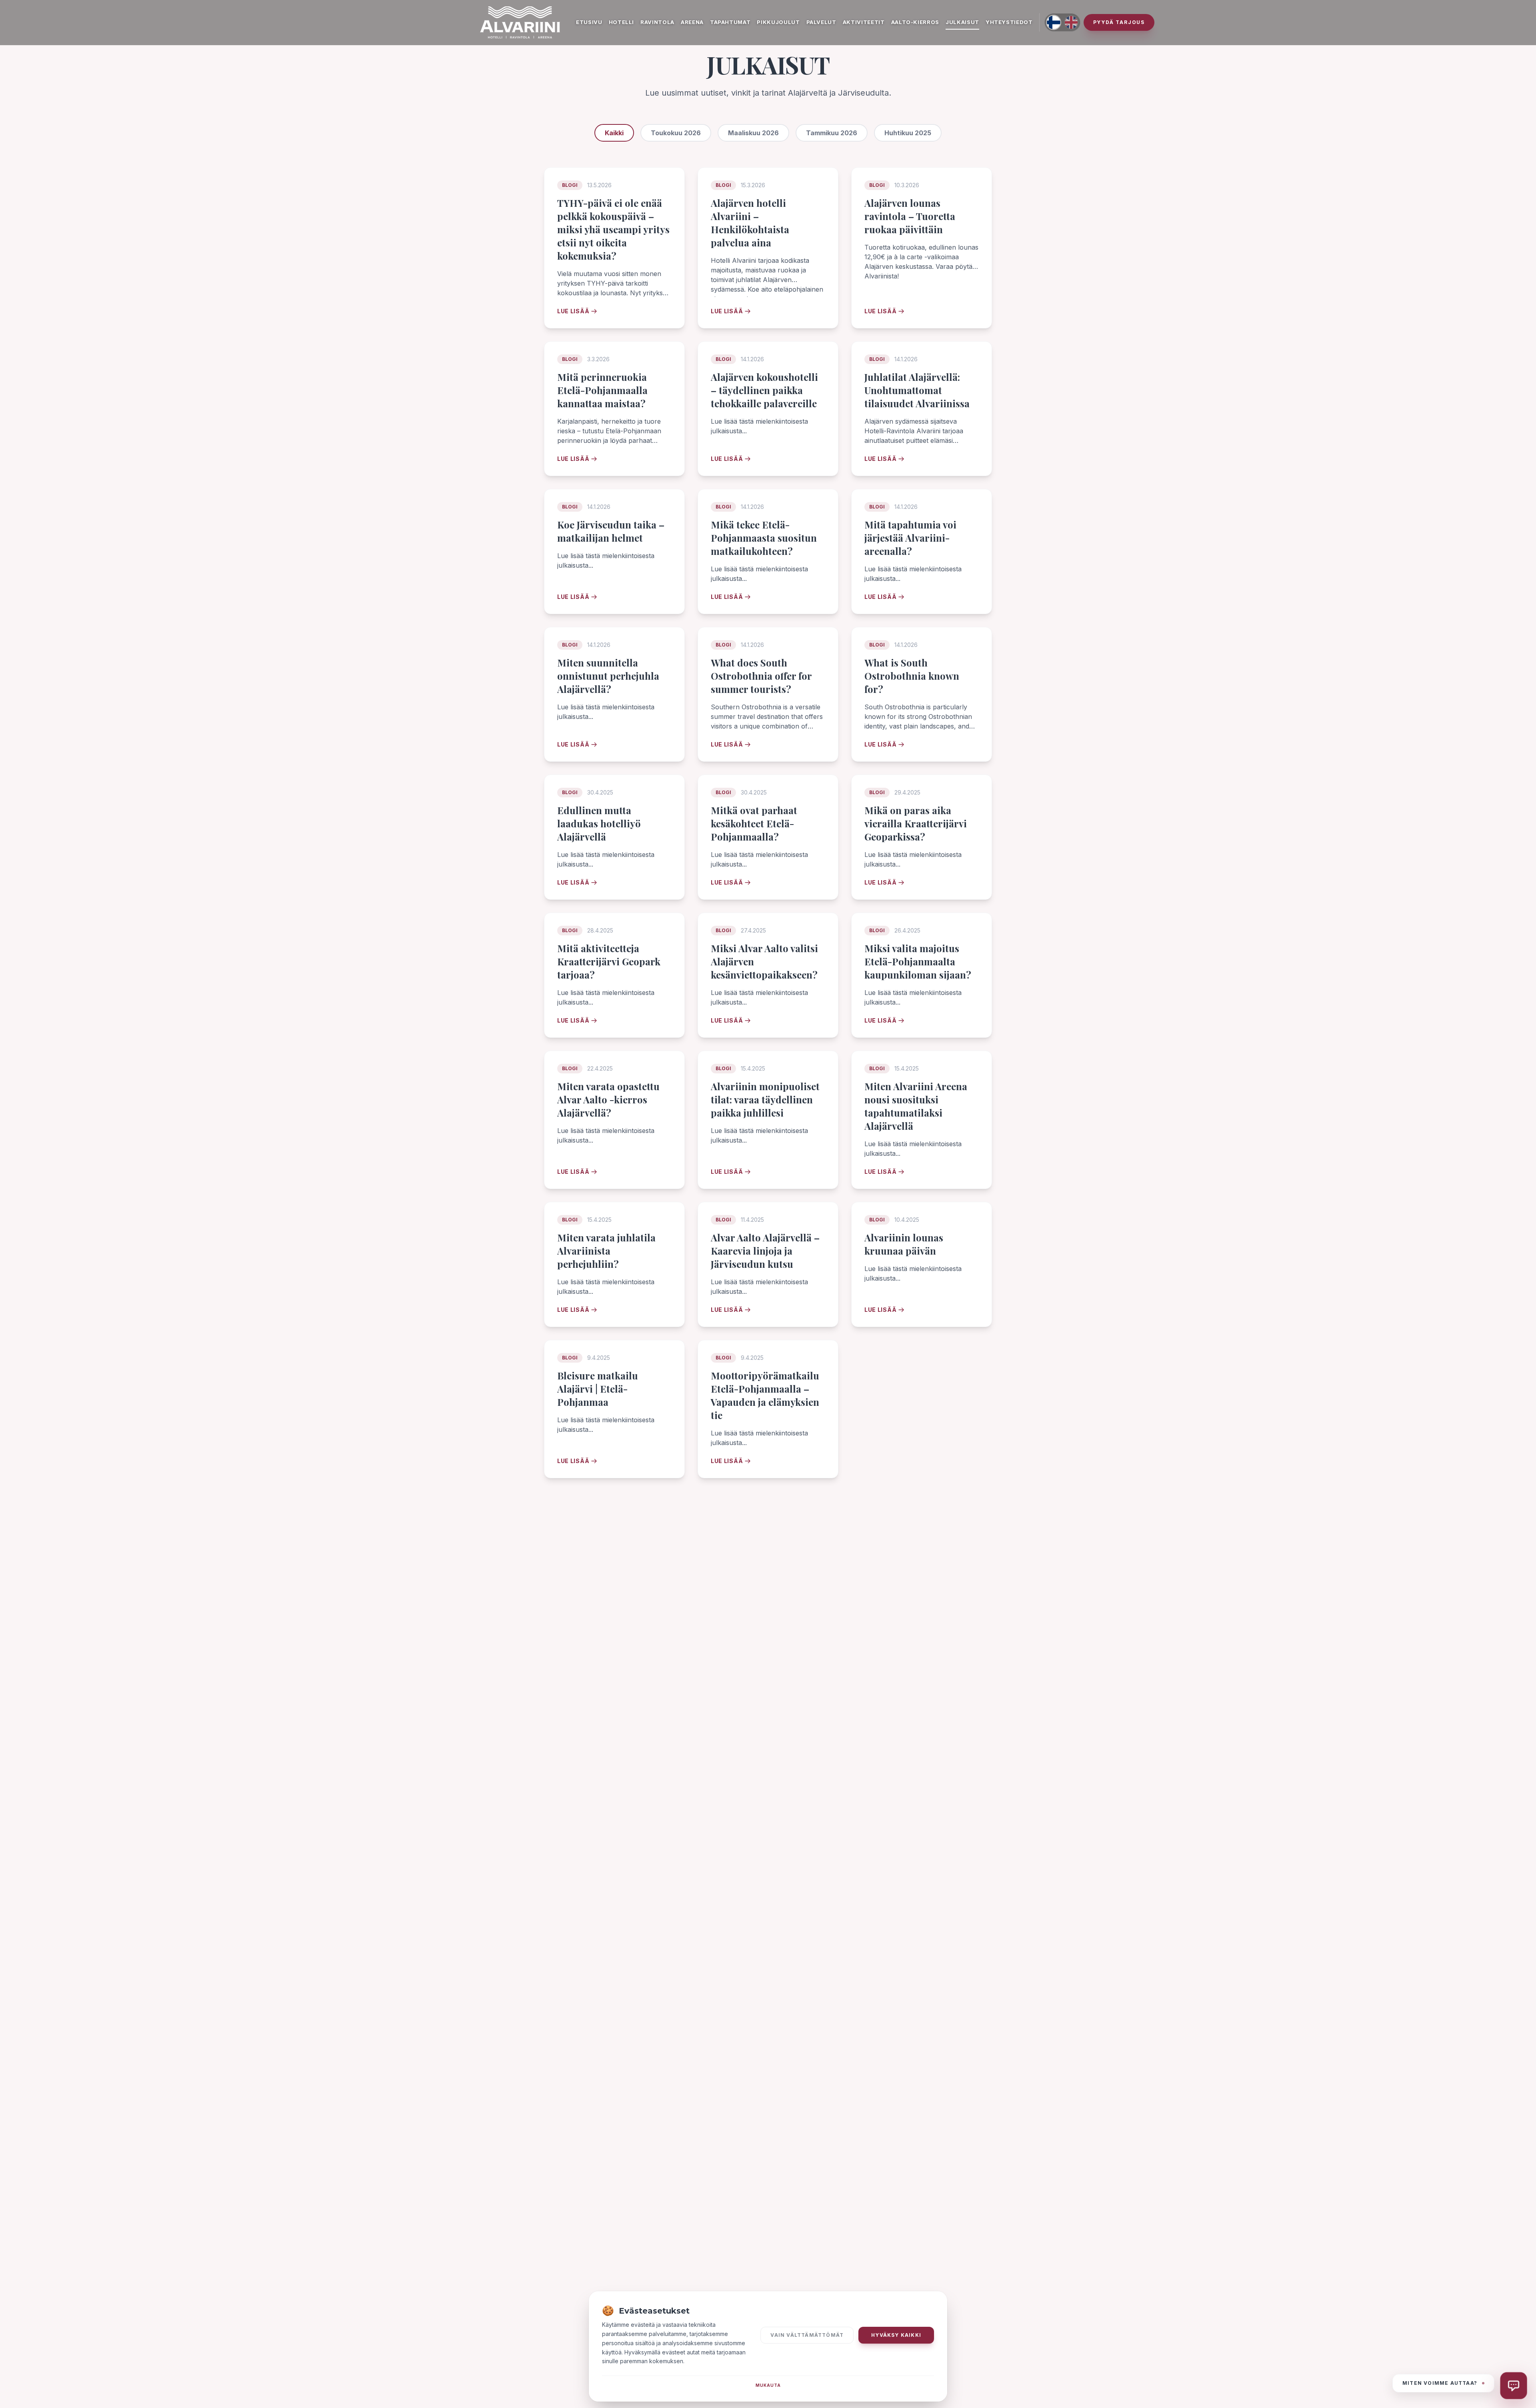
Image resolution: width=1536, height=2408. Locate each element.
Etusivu (589, 22)
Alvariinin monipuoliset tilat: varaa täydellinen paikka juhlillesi (765, 1099)
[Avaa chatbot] (1514, 2386)
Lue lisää (573, 311)
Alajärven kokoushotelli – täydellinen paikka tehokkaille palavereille (764, 390)
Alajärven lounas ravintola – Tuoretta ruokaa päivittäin (910, 216)
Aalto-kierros (915, 22)
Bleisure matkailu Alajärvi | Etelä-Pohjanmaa (598, 1389)
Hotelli (622, 22)
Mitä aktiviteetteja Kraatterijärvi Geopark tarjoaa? (609, 961)
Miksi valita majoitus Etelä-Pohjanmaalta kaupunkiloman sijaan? (918, 961)
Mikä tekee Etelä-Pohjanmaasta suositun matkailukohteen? (764, 538)
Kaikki (614, 133)
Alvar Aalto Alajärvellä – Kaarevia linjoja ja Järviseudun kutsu (765, 1251)
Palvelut (821, 22)
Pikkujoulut (778, 22)
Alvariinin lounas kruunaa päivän (904, 1244)
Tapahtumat (730, 22)
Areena (692, 22)
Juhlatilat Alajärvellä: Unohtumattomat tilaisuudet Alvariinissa (917, 390)
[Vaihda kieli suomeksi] (1054, 22)
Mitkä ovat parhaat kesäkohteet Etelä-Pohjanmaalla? (754, 823)
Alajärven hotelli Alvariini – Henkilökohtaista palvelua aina (750, 223)
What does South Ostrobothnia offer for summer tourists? (761, 676)
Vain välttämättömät (807, 2335)
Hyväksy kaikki (896, 2335)
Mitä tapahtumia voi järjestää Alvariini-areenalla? (910, 538)
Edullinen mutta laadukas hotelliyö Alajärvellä (599, 823)
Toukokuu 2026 (676, 133)
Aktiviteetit (864, 22)
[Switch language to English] (1071, 22)
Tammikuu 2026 (832, 133)
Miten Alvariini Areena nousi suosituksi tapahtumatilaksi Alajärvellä (916, 1106)
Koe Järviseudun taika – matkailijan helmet (611, 531)
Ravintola (657, 22)
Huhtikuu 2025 (908, 133)
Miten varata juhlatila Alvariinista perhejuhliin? (606, 1251)
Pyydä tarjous (1119, 22)
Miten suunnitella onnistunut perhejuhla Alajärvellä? (608, 676)
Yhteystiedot (1009, 22)
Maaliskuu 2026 (753, 133)
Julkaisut (962, 22)
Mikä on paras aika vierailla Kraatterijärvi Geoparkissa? (916, 823)
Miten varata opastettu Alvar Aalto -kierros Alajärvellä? (608, 1099)
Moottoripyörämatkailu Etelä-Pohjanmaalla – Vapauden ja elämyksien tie (765, 1395)
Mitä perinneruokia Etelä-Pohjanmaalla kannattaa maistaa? (602, 390)
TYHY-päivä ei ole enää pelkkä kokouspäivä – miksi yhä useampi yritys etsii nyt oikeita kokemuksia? (613, 229)
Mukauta (768, 2385)
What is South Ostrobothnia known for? (912, 676)
